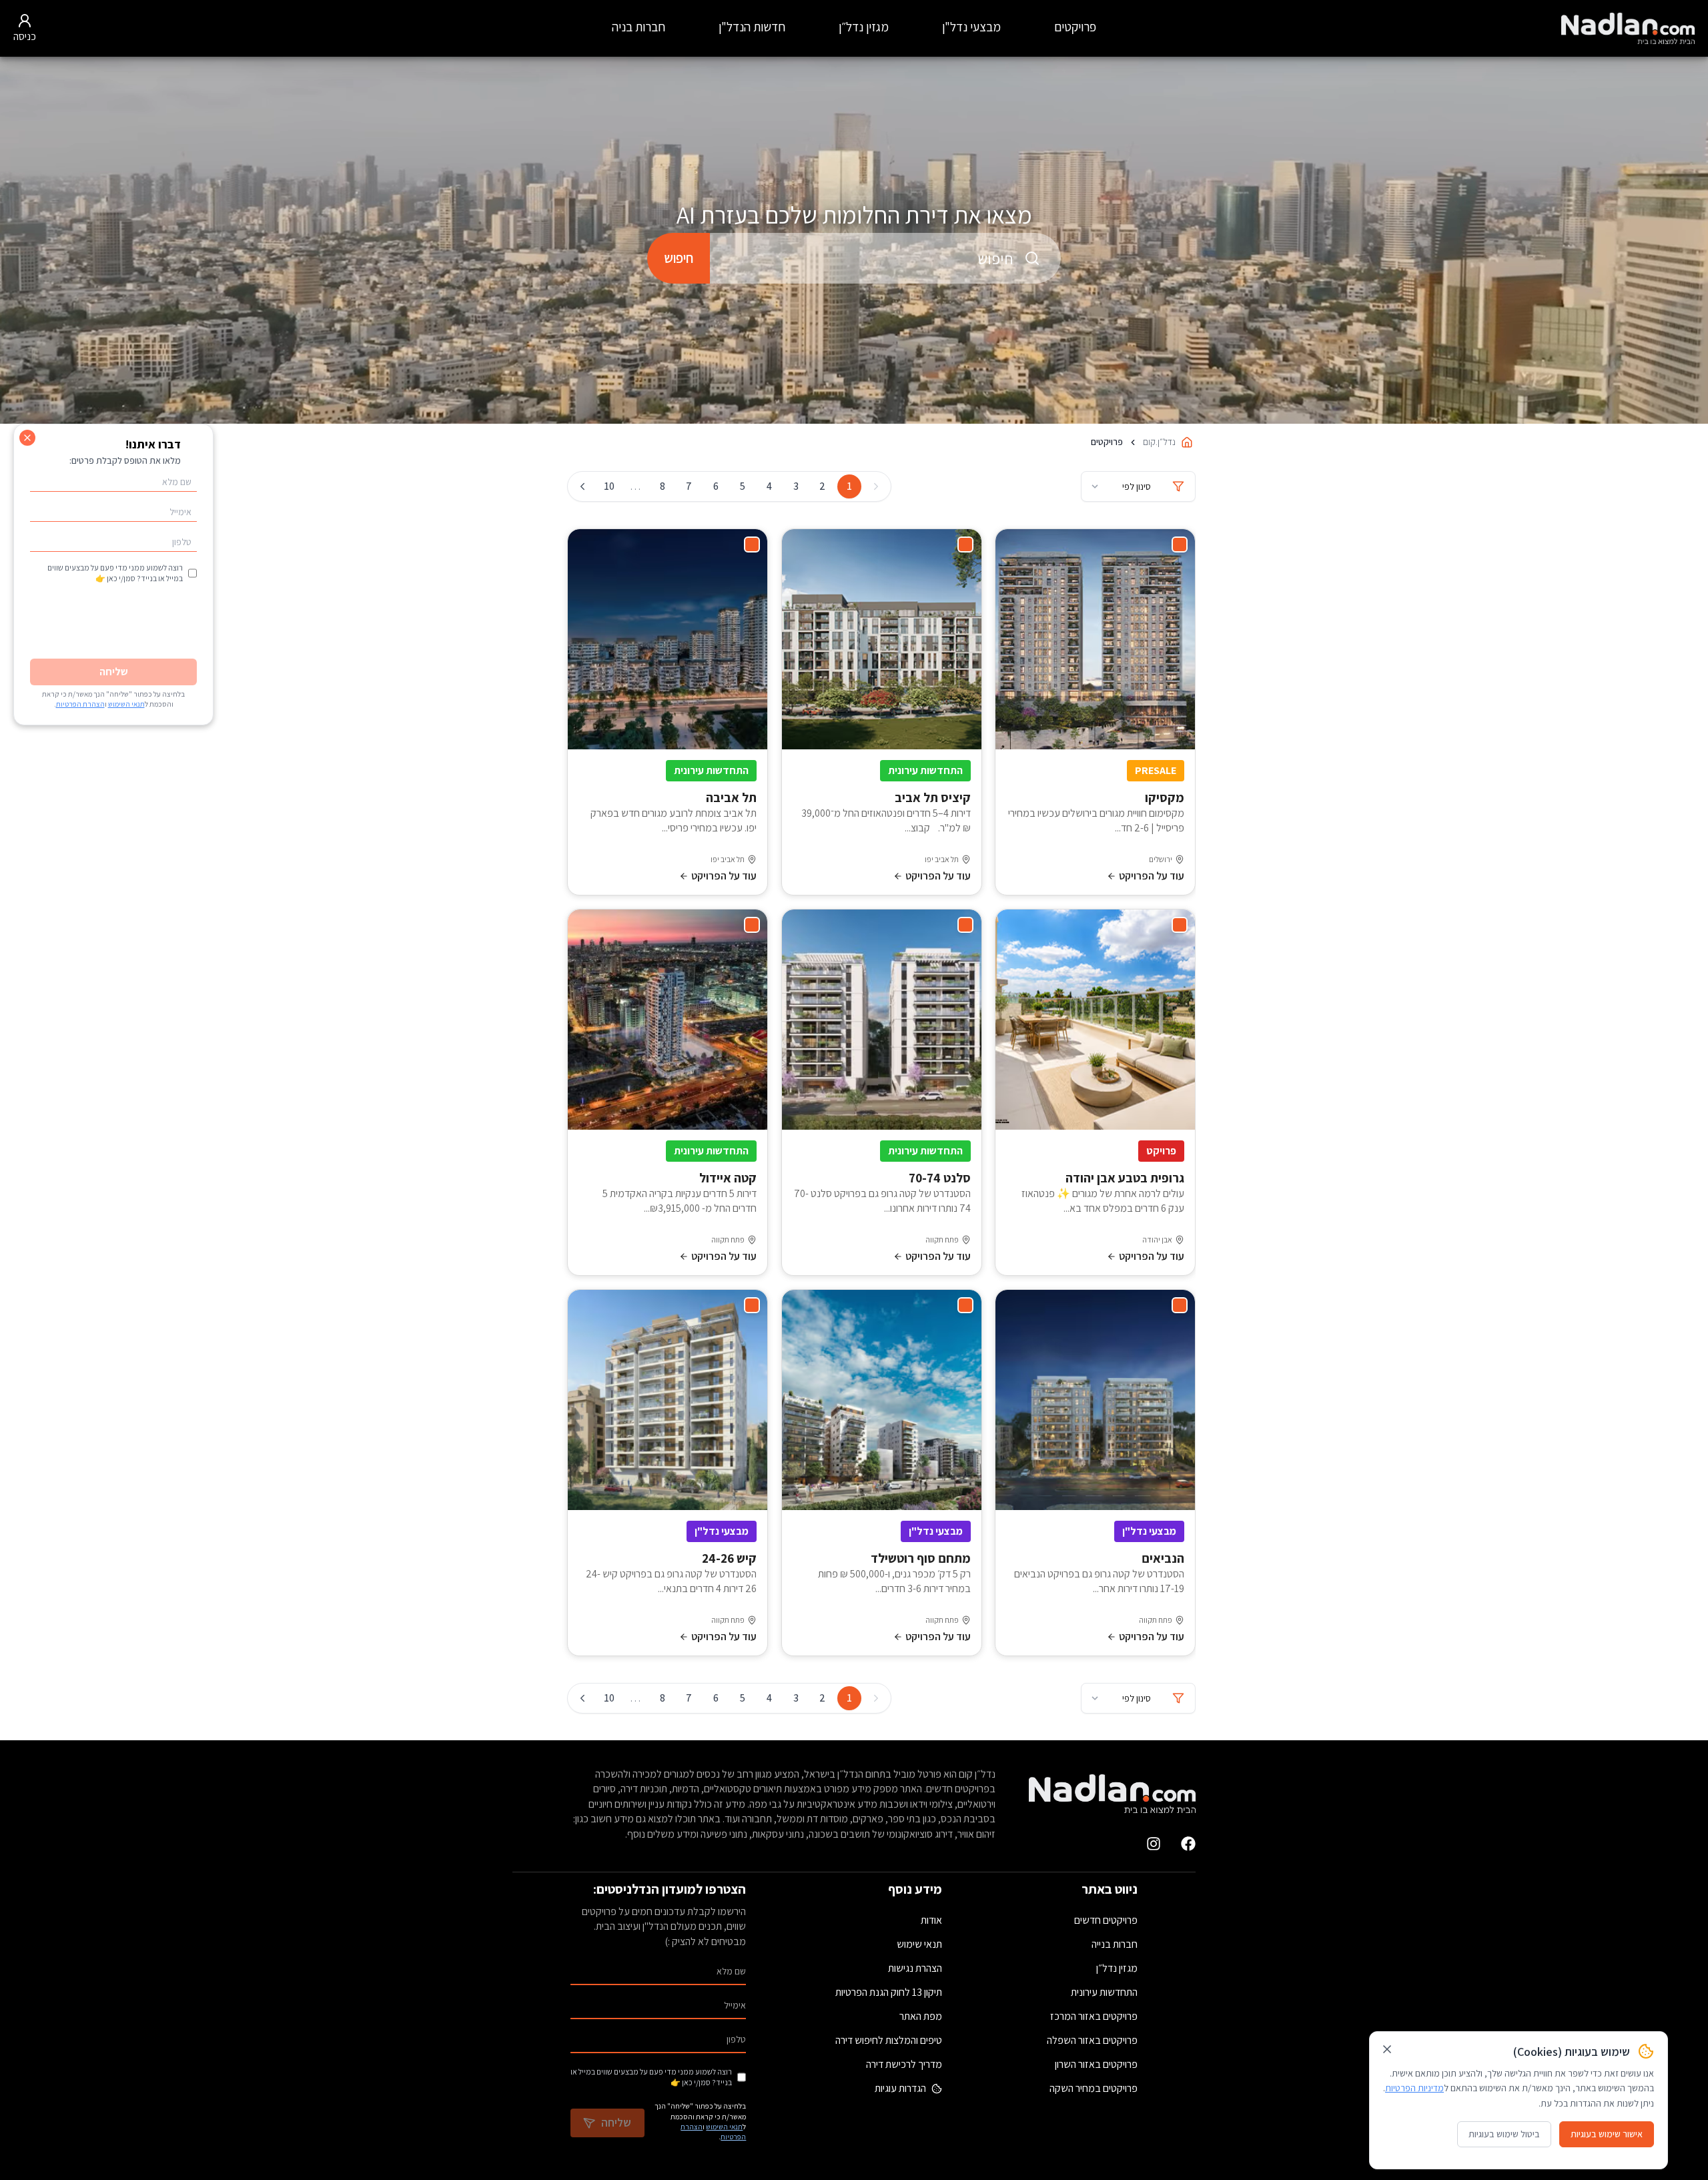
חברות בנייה (1115, 1944)
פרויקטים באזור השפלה (1092, 2040)
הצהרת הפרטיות (80, 704)
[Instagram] (1154, 1844)
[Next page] (582, 486)
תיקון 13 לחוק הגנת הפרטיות (889, 1992)
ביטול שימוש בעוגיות (1504, 2134)
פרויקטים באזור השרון (1096, 2064)
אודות (931, 1920)
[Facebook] (1188, 1844)
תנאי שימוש (919, 1944)
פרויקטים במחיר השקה (1094, 2088)
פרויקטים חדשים (1106, 1920)
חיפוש (679, 258)
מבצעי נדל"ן (971, 27)
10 (609, 486)
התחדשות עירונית (1104, 1992)
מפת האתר (921, 2016)
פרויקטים (1075, 27)
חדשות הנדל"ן (752, 27)
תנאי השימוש (724, 2127)
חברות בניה (638, 27)
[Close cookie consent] (1387, 2049)
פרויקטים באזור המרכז (1094, 2016)
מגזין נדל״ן (864, 27)
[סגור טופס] (27, 438)
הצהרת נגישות (915, 1968)
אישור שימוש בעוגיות (1607, 2134)
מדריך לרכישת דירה (904, 2064)
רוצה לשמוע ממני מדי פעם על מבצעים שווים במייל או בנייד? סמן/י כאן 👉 (651, 2077)
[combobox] (885, 258)
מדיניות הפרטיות (1414, 2088)
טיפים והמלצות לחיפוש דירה (889, 2040)
